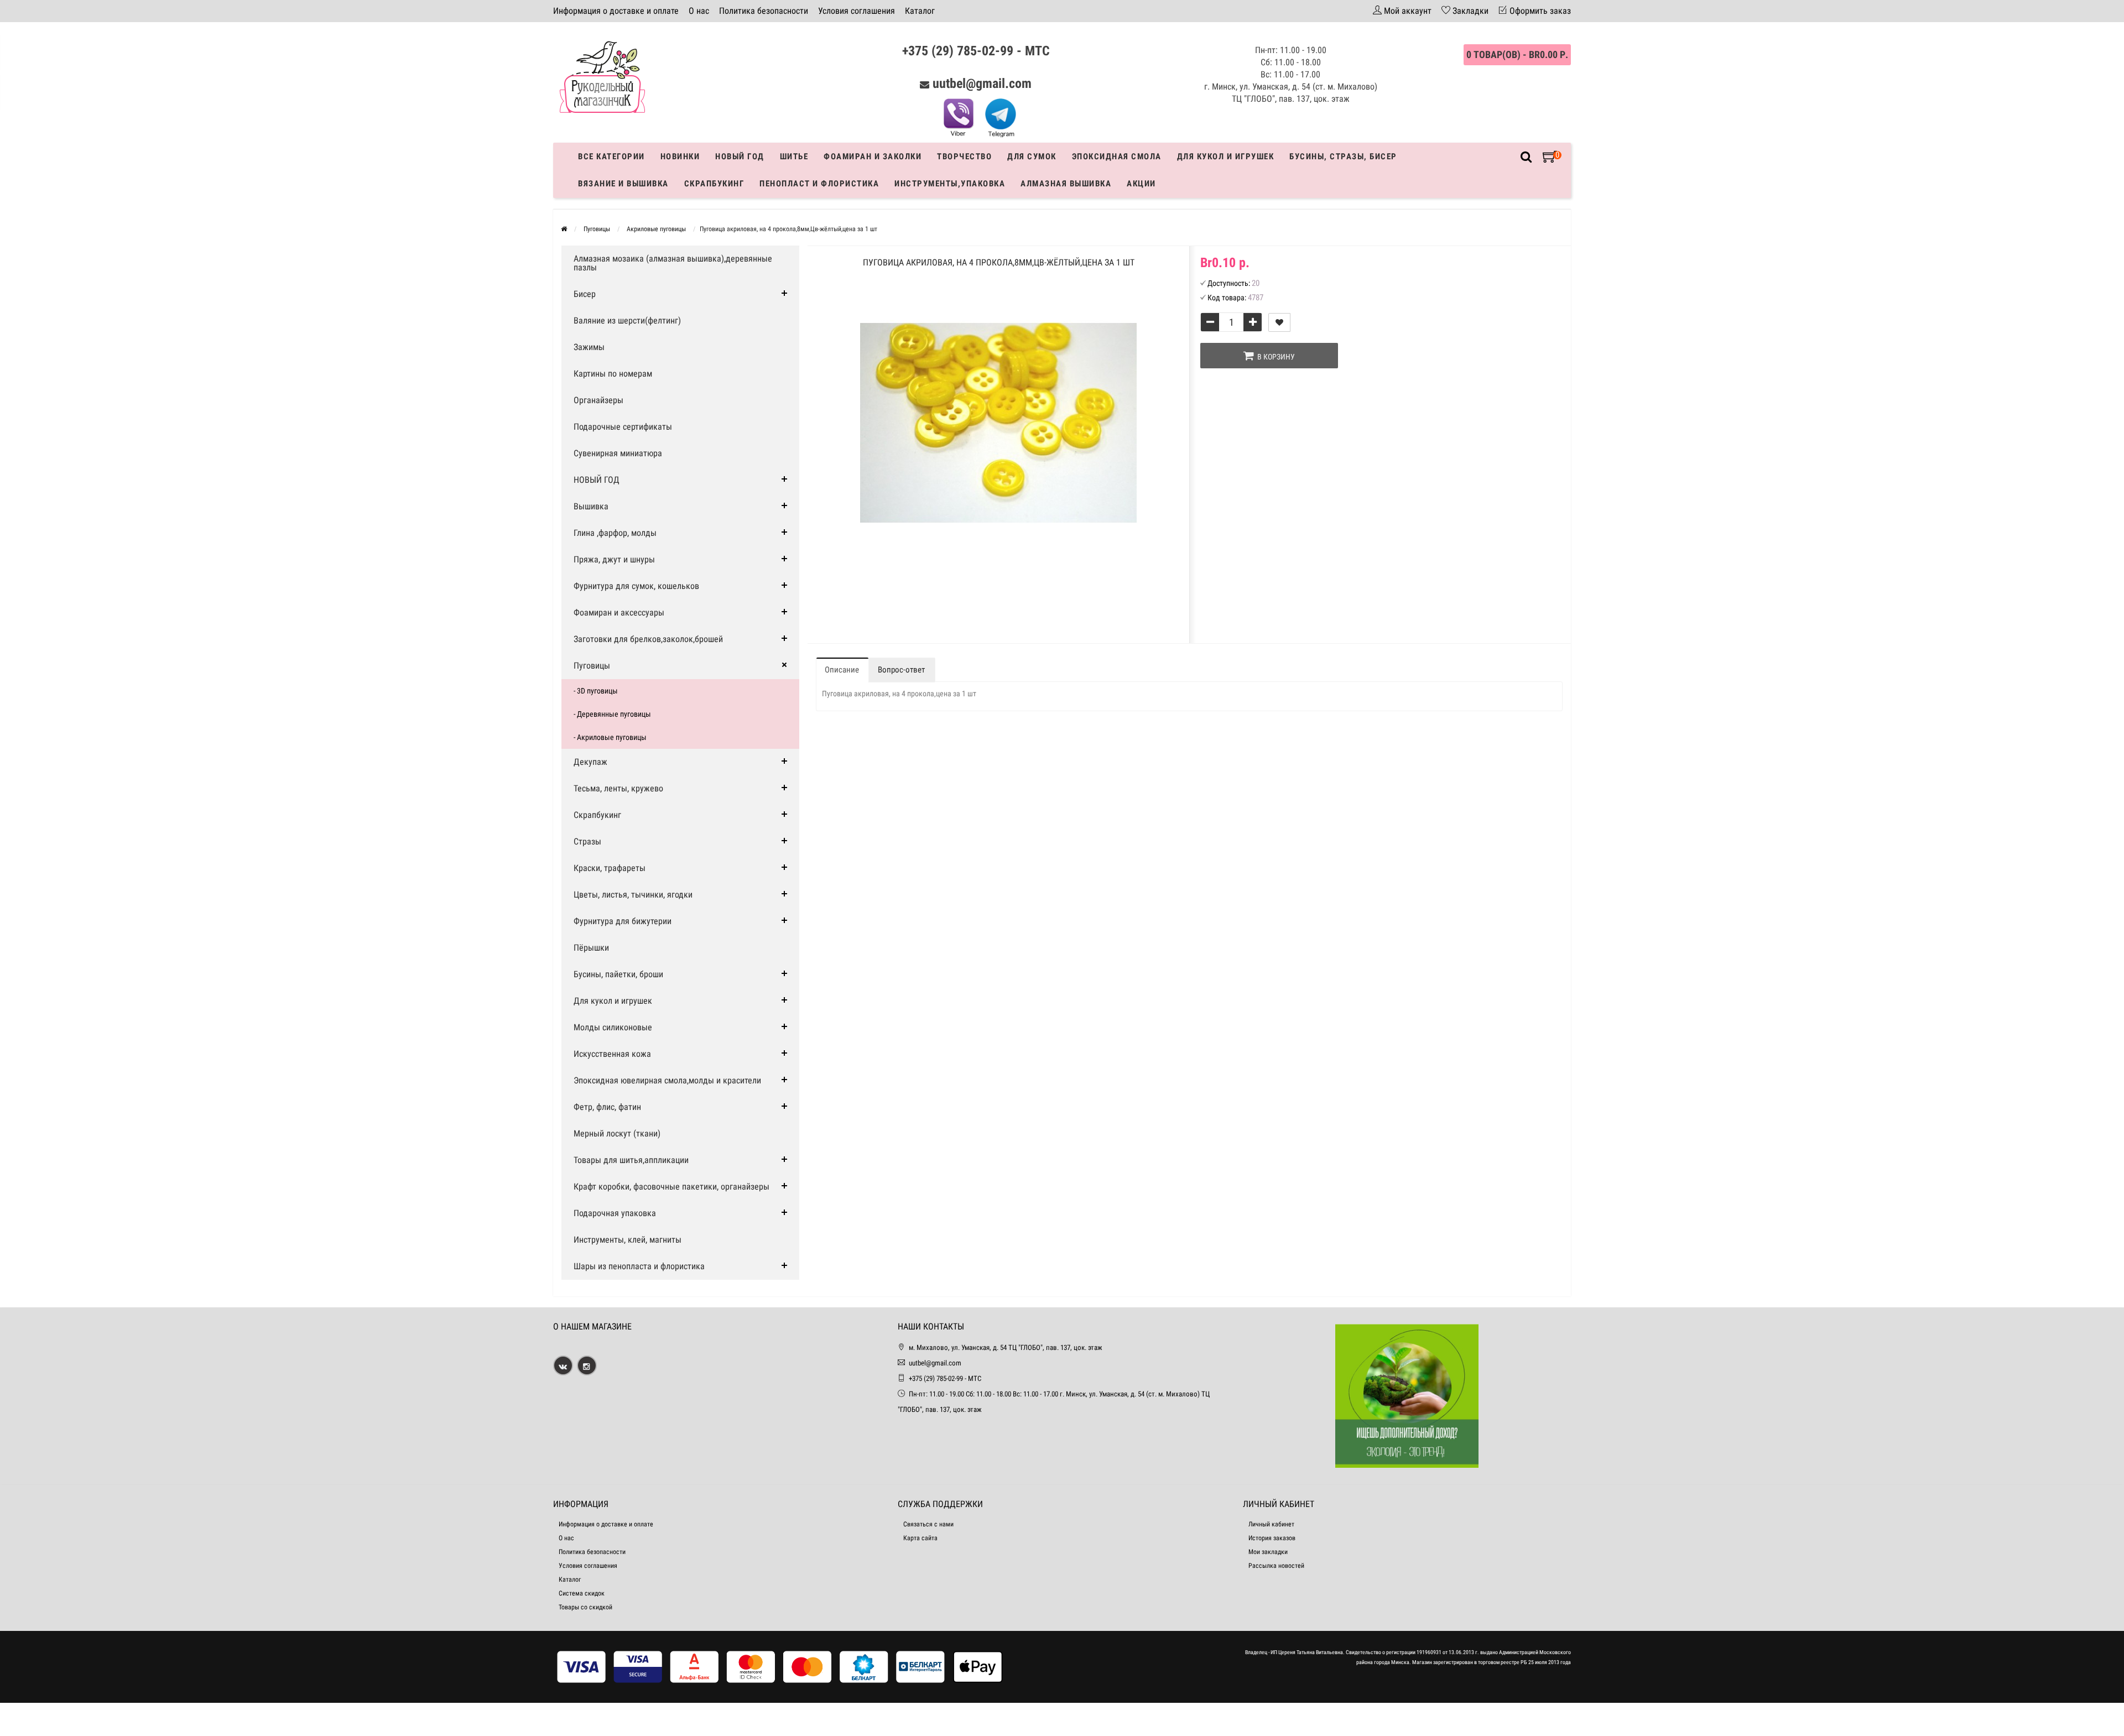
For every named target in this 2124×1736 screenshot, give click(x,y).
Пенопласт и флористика (819, 184)
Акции (1141, 184)
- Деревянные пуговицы (612, 714)
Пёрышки (591, 948)
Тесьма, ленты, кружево (618, 788)
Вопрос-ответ (901, 670)
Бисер (585, 294)
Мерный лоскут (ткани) (617, 1133)
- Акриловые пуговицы (610, 737)
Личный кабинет (1271, 1524)
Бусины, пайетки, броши (618, 974)
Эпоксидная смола (1117, 157)
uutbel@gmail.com (982, 84)
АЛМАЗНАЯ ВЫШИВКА (1066, 184)
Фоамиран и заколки (873, 157)
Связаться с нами (928, 1524)
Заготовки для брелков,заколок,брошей (648, 639)
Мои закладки (1268, 1552)
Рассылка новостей (1276, 1566)
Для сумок (1032, 157)
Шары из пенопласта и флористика (639, 1266)
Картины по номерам (613, 374)
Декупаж (590, 762)
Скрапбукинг (714, 184)
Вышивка (591, 506)
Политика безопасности (764, 11)
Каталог (920, 11)
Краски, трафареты (610, 868)
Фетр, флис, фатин (607, 1107)
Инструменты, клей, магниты (628, 1240)
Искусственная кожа (612, 1054)
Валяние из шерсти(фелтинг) (627, 320)
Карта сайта (920, 1538)
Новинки (680, 157)
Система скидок (582, 1593)
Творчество (964, 157)
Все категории (611, 157)
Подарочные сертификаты (623, 427)
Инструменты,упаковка (950, 184)
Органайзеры (598, 400)
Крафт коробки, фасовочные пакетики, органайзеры (671, 1187)
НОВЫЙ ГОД (597, 480)
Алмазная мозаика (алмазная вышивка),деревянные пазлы (673, 263)
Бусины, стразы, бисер (1343, 157)
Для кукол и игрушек (1226, 157)
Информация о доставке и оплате (616, 11)
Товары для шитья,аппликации (631, 1160)
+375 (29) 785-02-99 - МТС (976, 51)
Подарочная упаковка (615, 1213)
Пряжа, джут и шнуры (614, 559)
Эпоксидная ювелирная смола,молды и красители (667, 1080)
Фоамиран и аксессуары (619, 612)
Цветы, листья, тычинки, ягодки (633, 895)
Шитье (794, 157)
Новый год (740, 157)
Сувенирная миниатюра (618, 453)
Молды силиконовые (613, 1027)
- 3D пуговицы (596, 691)
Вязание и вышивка (623, 184)
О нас (699, 11)
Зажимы (589, 347)
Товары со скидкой (585, 1607)
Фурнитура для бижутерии (623, 921)
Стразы (587, 841)
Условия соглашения (857, 11)
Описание (842, 670)
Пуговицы (592, 666)
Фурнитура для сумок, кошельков (636, 586)
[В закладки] (1279, 322)
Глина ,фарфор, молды (615, 533)
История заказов (1272, 1538)
